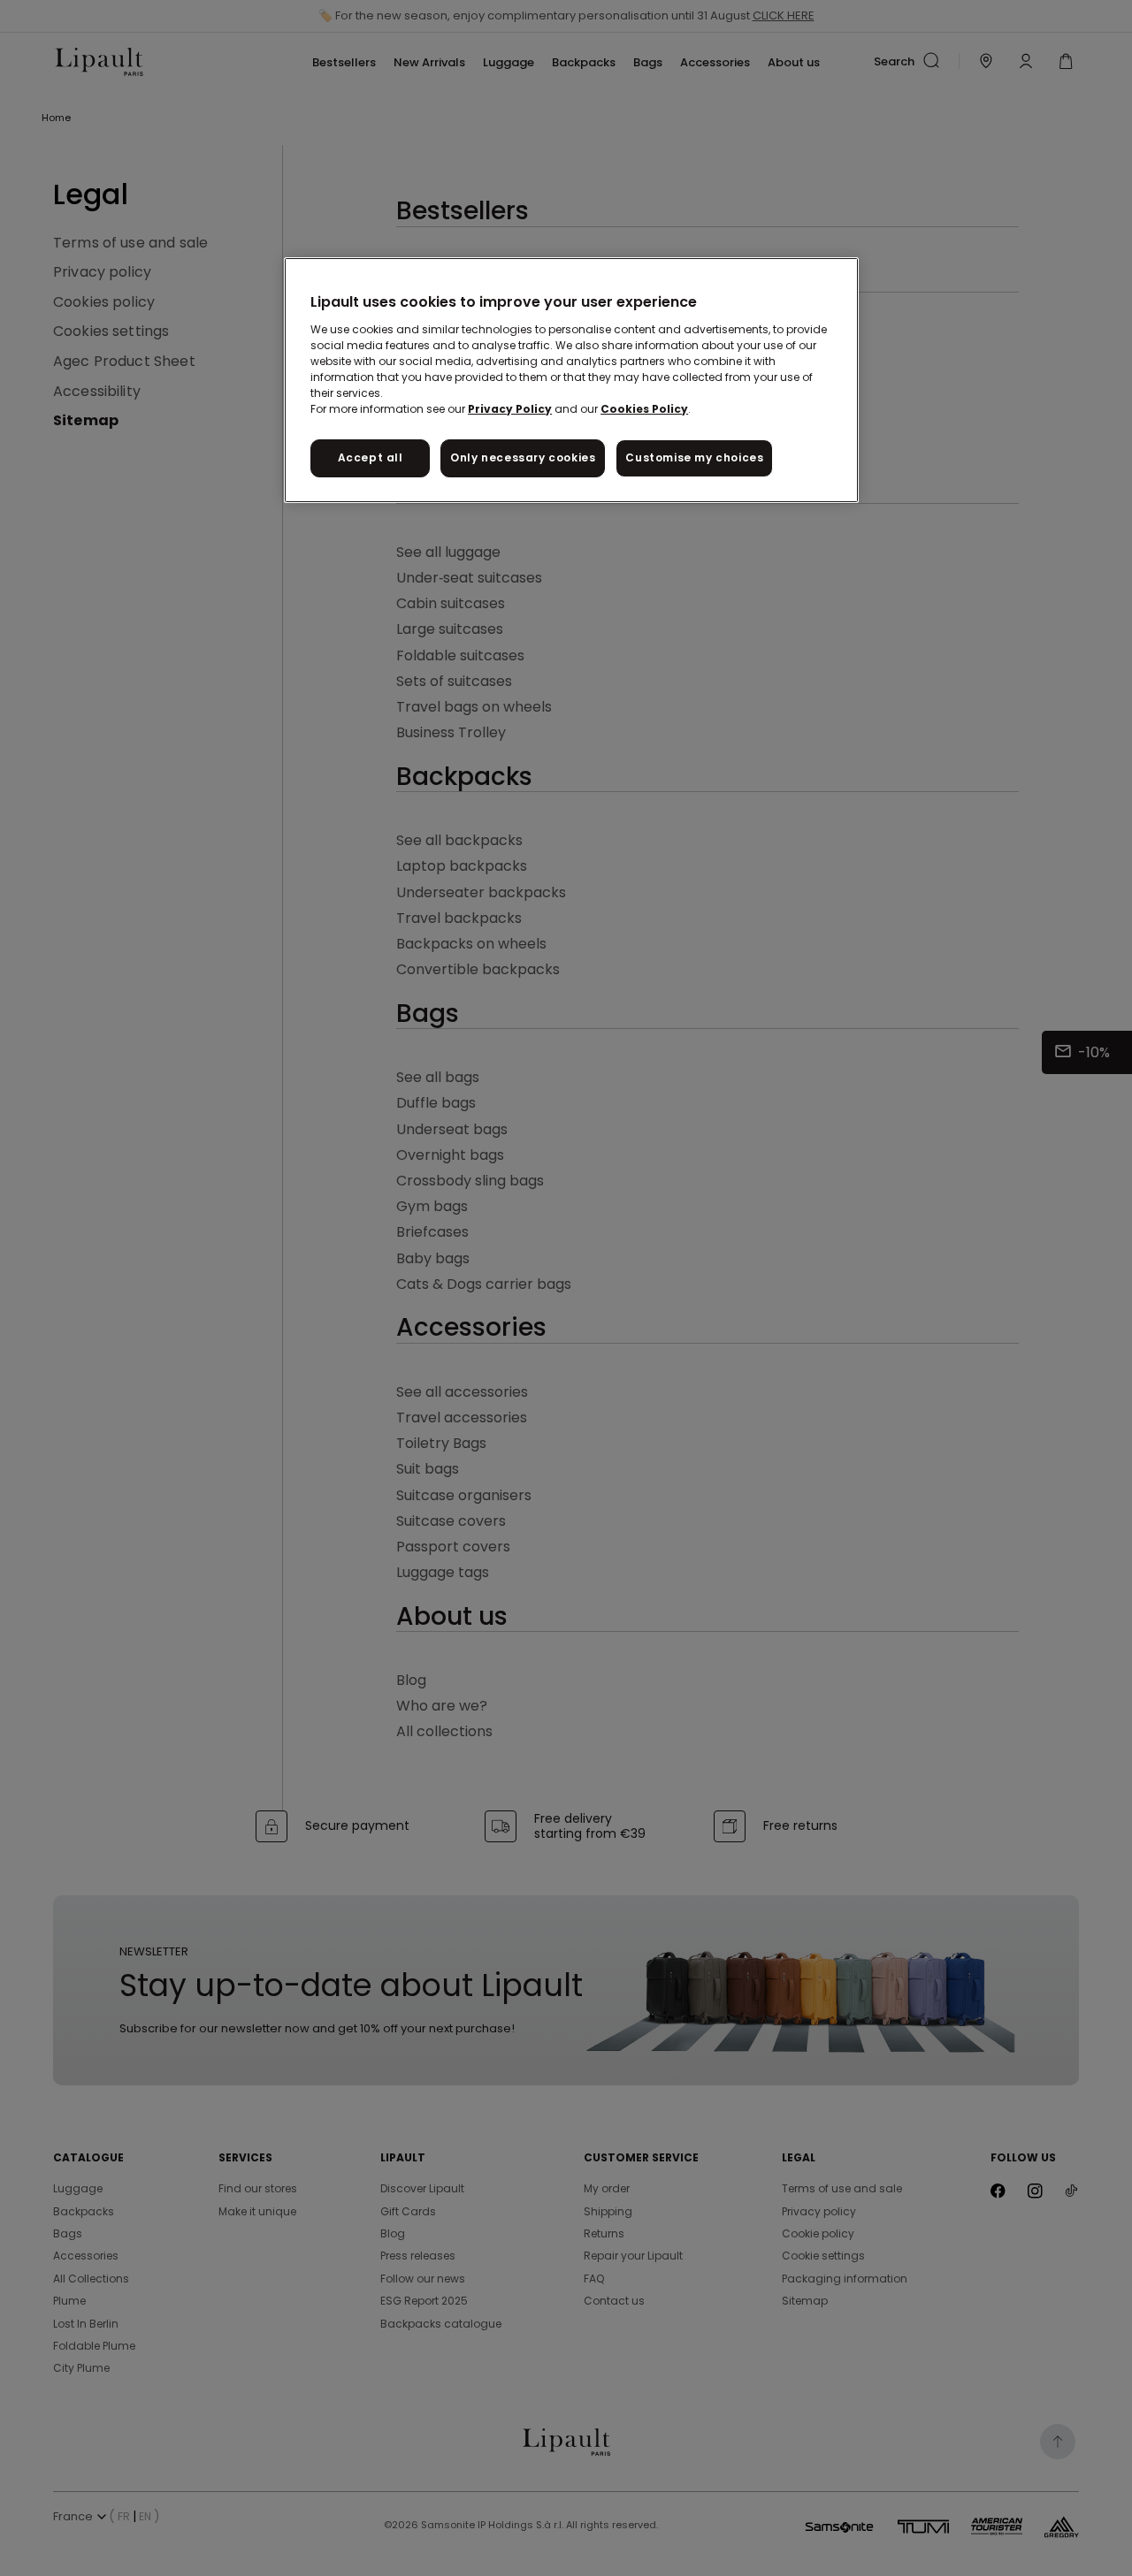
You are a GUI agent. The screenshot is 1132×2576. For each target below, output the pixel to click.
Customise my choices (694, 457)
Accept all (371, 457)
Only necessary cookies (523, 457)
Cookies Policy (644, 409)
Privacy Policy (510, 409)
